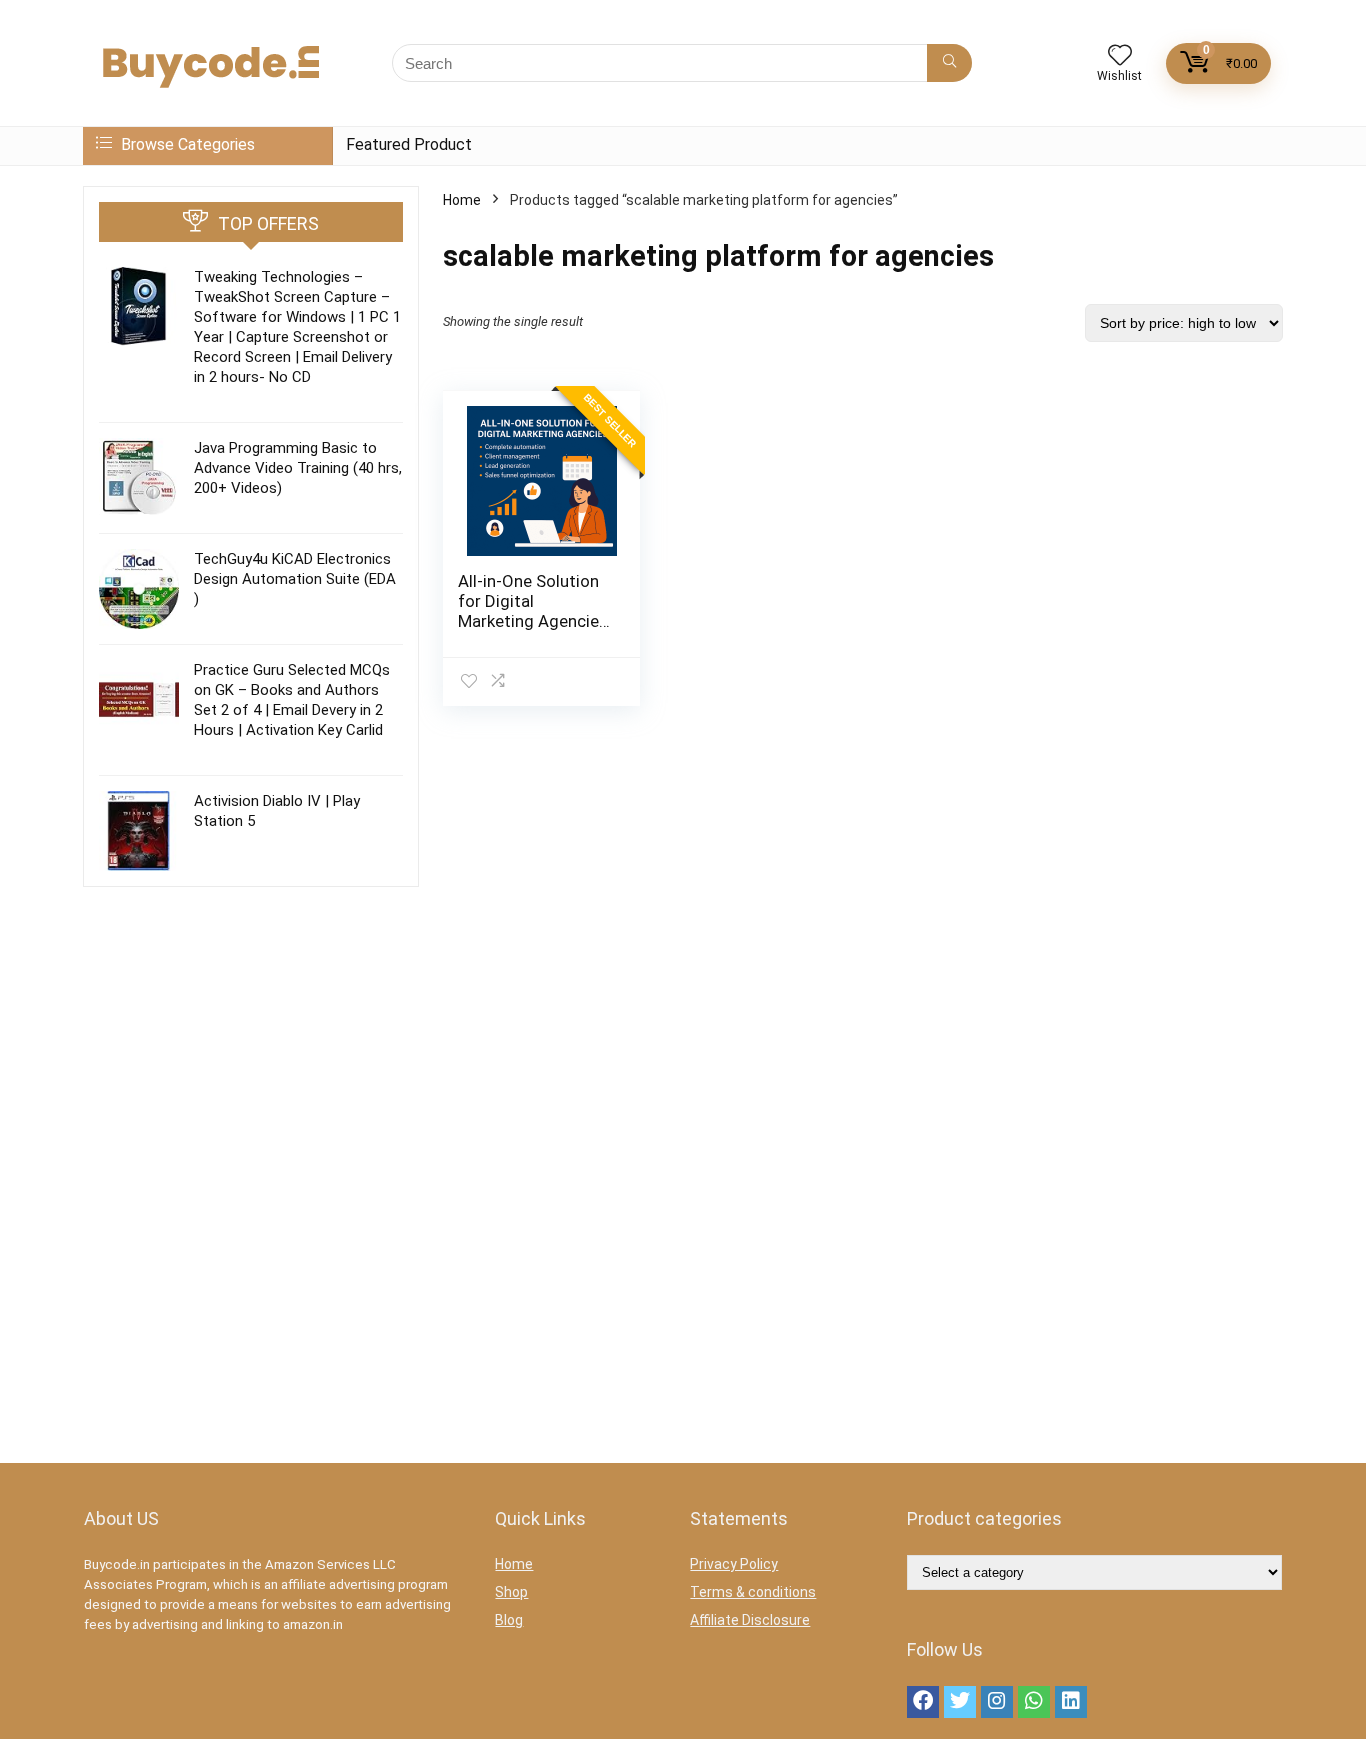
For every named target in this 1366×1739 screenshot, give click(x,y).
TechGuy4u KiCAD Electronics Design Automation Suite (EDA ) (295, 579)
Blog (509, 1620)
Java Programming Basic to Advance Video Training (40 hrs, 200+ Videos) (298, 468)
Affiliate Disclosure (750, 1620)
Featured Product (409, 144)
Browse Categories (186, 144)
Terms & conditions (753, 1592)
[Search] (949, 63)
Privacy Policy (734, 1564)
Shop (511, 1592)
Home (462, 200)
